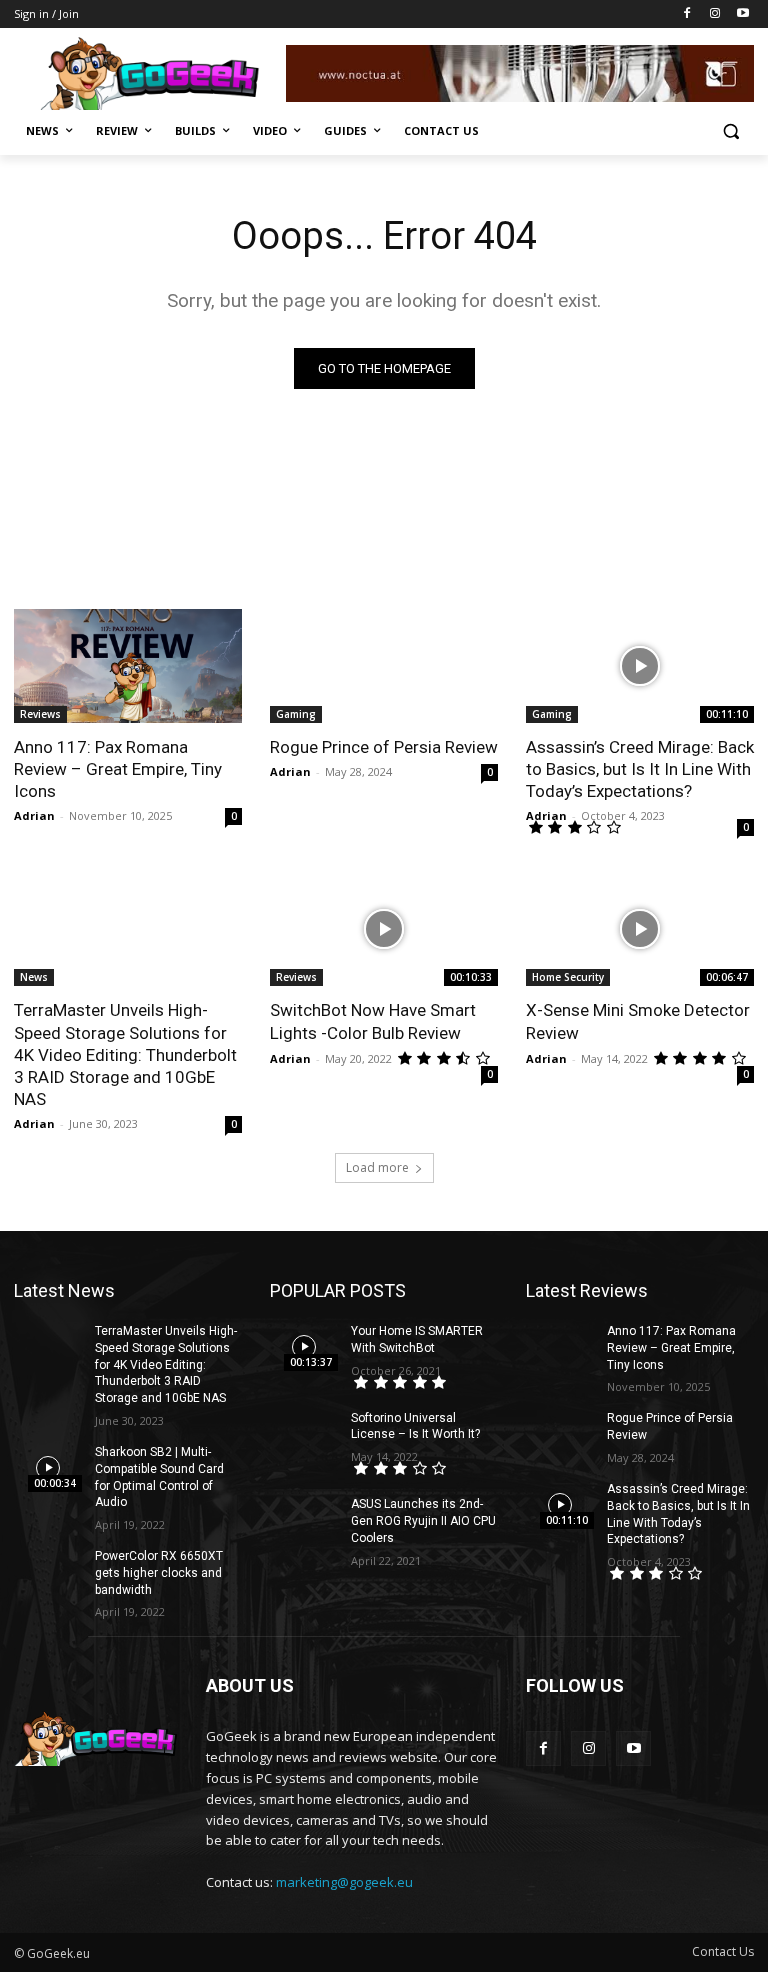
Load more (377, 1167)
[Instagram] (714, 14)
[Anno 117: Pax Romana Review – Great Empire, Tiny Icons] (128, 666)
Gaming (296, 714)
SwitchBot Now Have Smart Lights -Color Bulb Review (373, 1021)
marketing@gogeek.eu (344, 1882)
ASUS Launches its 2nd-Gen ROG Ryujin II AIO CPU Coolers (423, 1521)
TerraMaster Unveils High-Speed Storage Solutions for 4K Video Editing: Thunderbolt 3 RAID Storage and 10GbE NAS (125, 1054)
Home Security (568, 977)
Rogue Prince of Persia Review (384, 747)
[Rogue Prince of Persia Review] (384, 666)
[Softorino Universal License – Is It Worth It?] (304, 1434)
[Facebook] (687, 14)
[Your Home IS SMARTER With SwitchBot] (304, 1347)
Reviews (40, 714)
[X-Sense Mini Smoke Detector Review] (640, 929)
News (34, 977)
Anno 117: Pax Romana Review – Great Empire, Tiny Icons (118, 769)
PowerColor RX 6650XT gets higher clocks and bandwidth (159, 1573)
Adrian (34, 815)
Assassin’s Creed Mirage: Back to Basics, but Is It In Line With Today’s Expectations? (640, 769)
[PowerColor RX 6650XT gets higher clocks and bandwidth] (48, 1572)
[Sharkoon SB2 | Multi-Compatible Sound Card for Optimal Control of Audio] (48, 1468)
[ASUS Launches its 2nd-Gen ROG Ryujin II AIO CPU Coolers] (304, 1520)
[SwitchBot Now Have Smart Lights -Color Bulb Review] (384, 929)
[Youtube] (742, 14)
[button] (730, 131)
